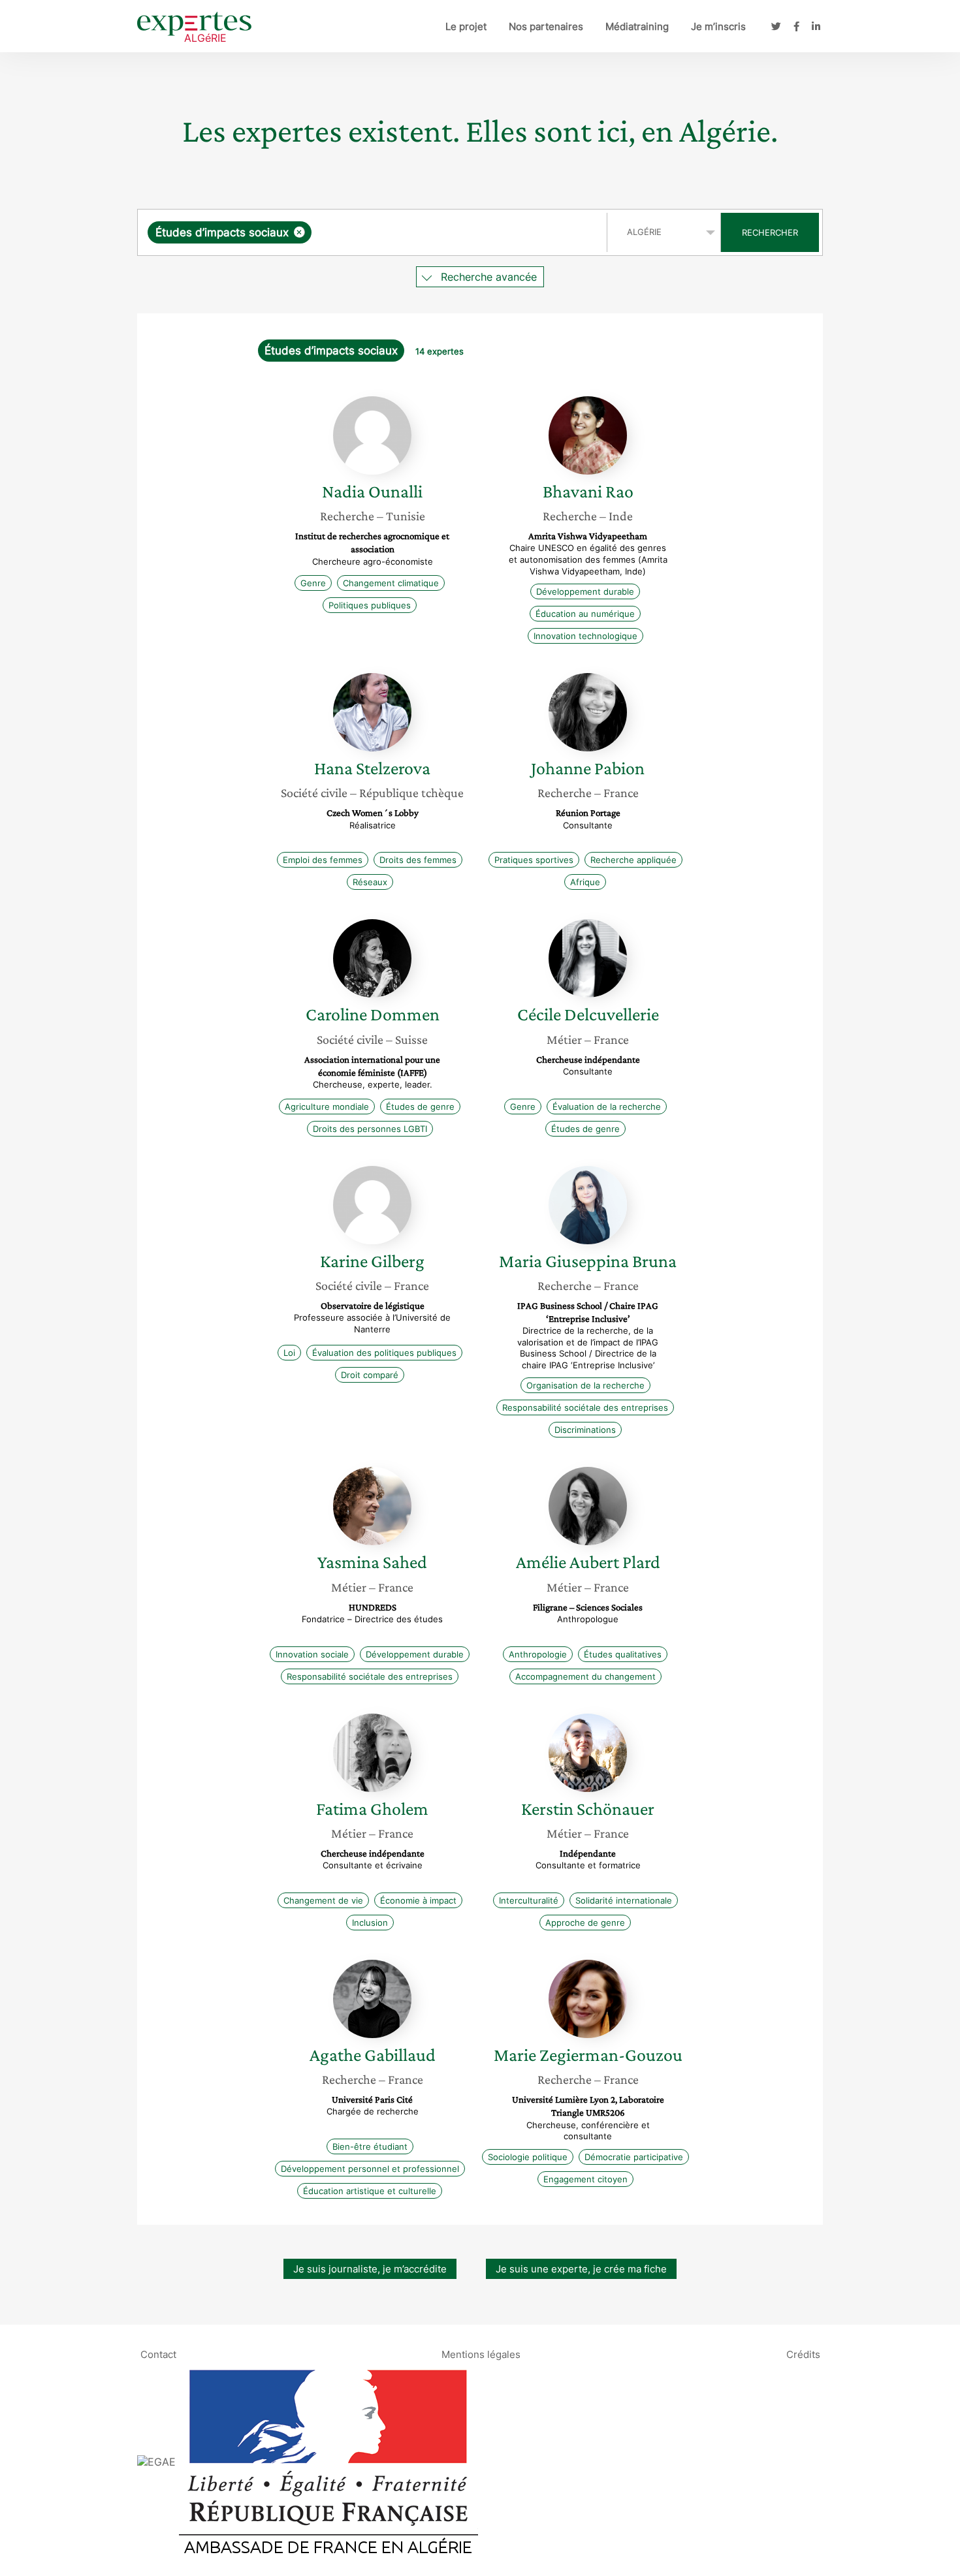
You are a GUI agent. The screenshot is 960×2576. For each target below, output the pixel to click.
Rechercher (770, 232)
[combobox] (374, 232)
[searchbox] (445, 232)
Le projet (466, 26)
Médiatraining (637, 26)
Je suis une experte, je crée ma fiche (581, 2269)
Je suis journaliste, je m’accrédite (370, 2269)
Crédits (803, 2354)
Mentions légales (481, 2354)
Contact (158, 2354)
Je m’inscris (718, 26)
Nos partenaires (546, 26)
